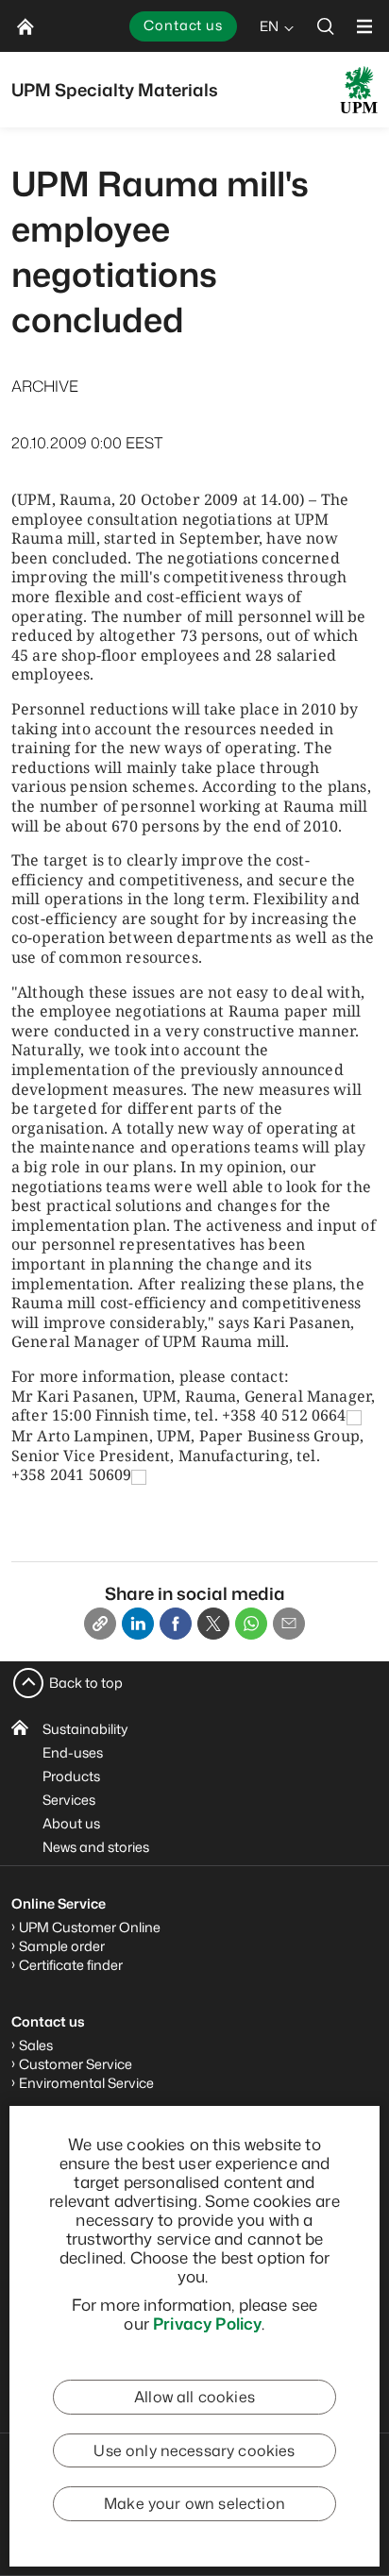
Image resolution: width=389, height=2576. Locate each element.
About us (71, 1823)
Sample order (62, 1946)
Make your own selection (194, 2503)
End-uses (73, 1752)
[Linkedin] (138, 1624)
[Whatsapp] (251, 1624)
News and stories (96, 1847)
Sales (36, 2045)
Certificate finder (71, 1965)
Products (71, 1776)
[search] (326, 26)
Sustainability (85, 1729)
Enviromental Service (86, 2083)
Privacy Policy (207, 2323)
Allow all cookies (194, 2397)
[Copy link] (100, 1624)
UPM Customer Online (90, 1927)
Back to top (86, 1683)
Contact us (183, 25)
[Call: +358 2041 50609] (139, 1476)
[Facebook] (176, 1624)
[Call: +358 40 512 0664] (354, 1417)
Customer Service (76, 2064)
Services (69, 1800)
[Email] (289, 1624)
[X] (213, 1624)
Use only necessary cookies (194, 2450)
